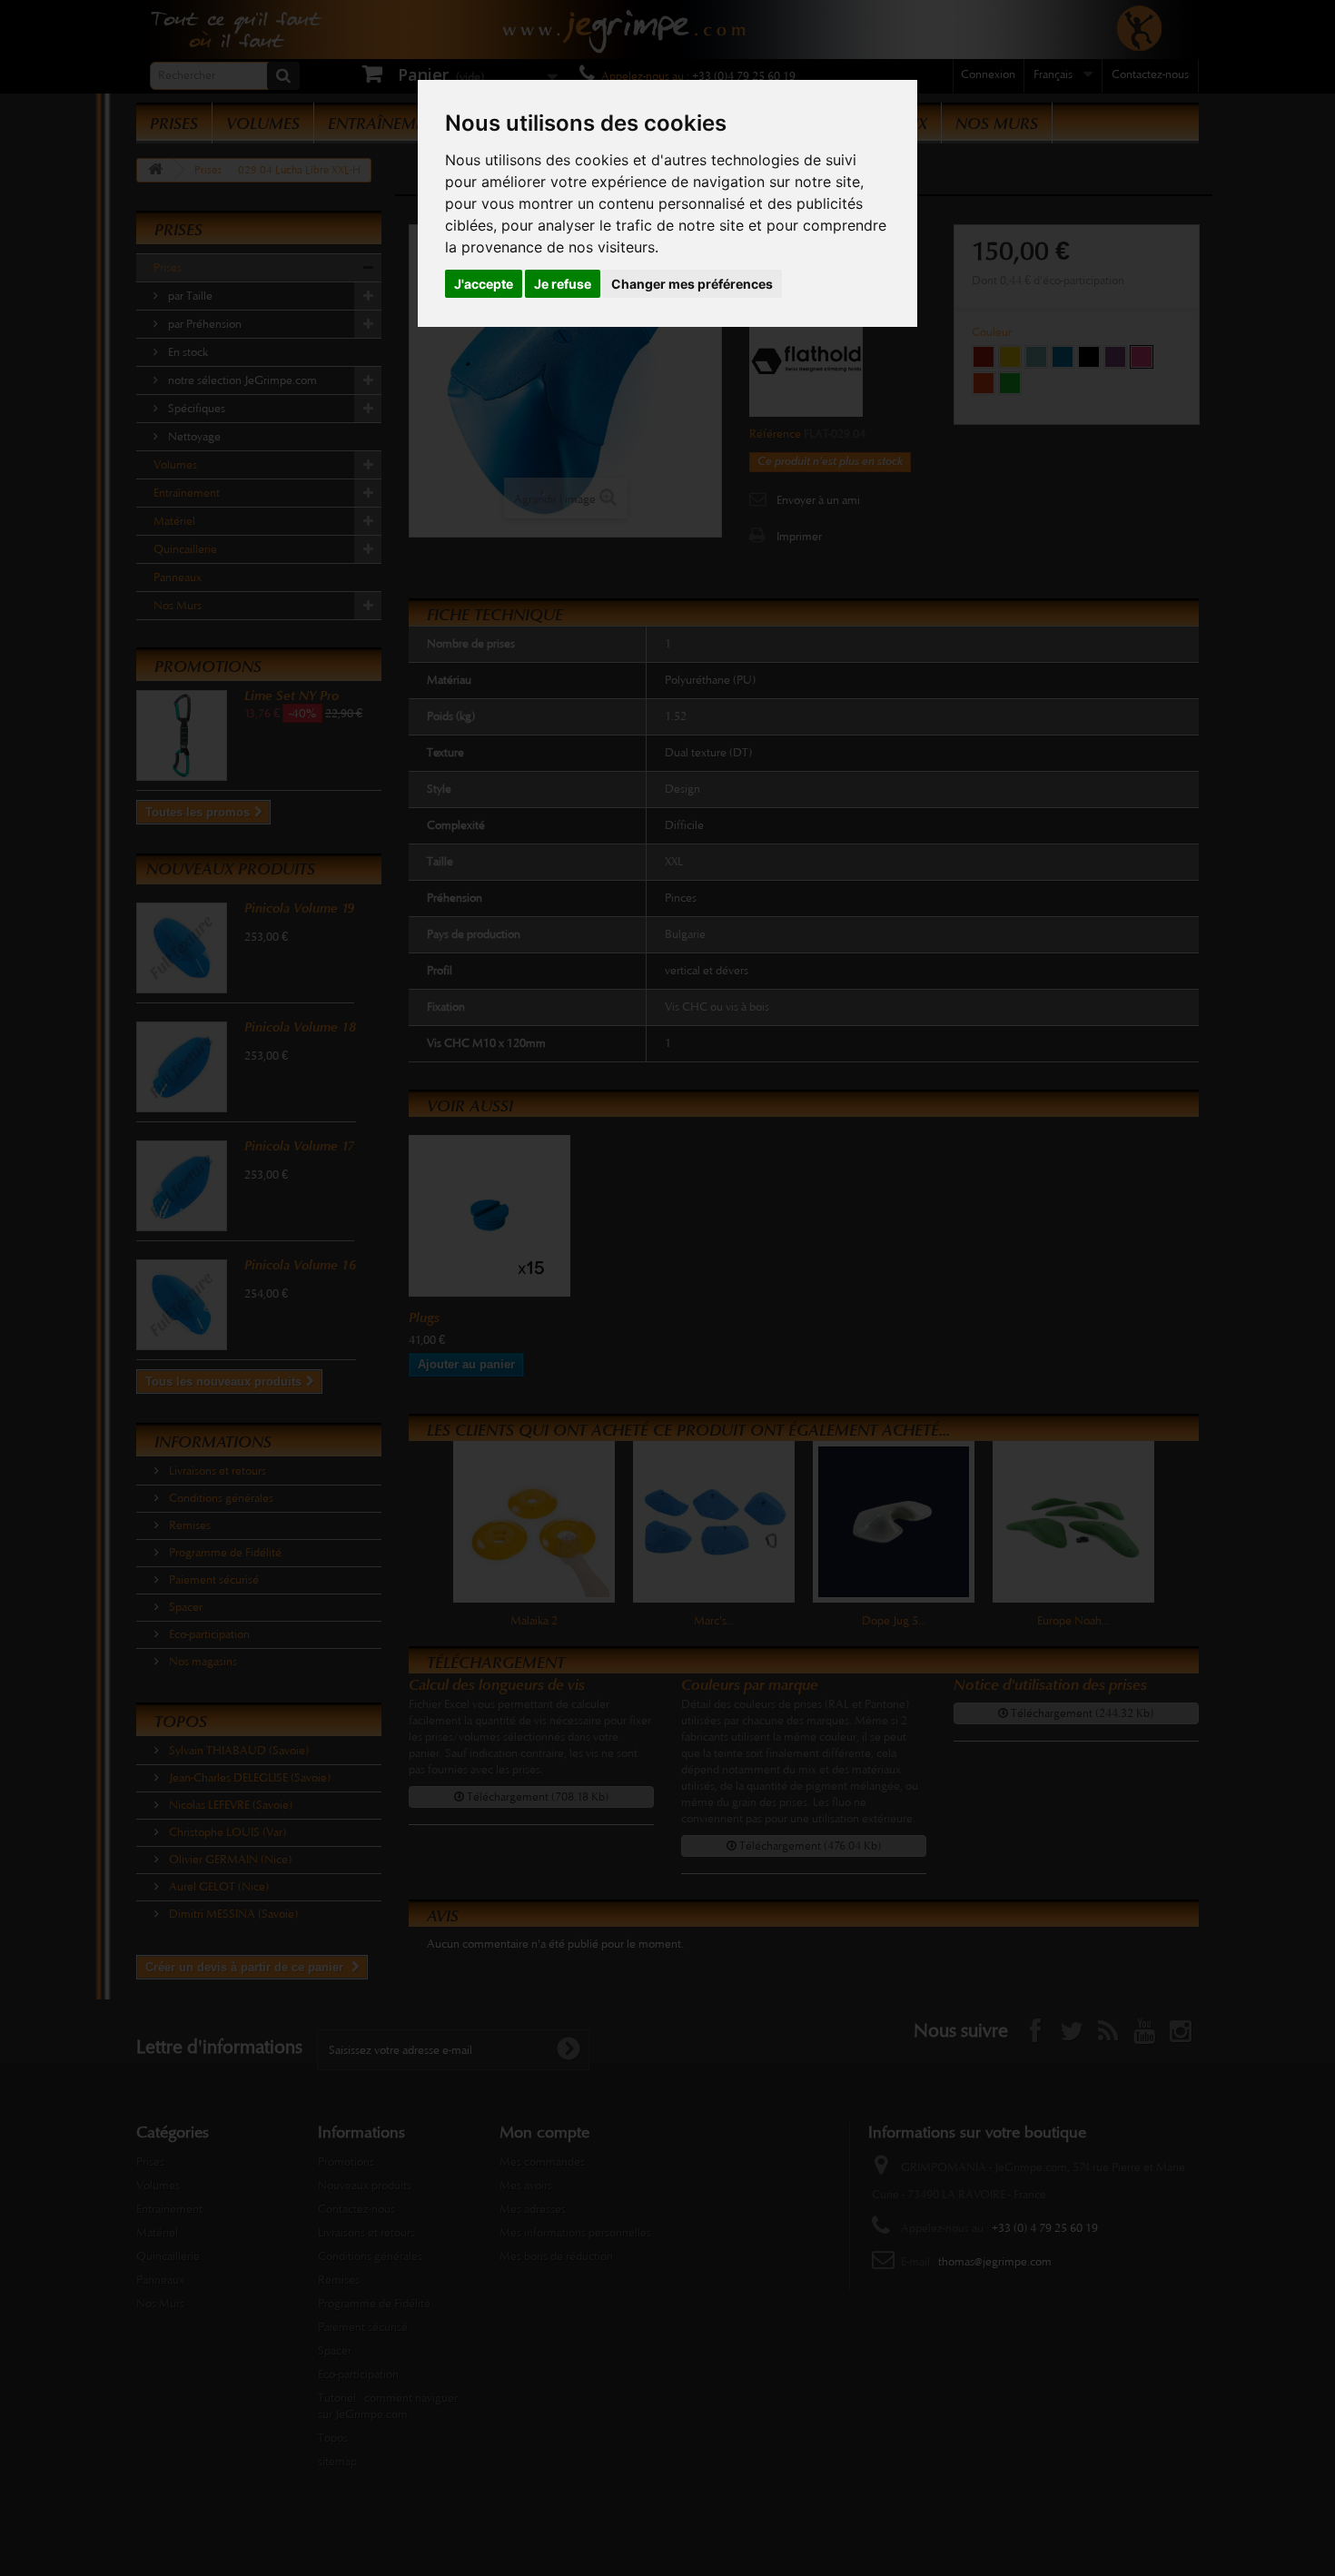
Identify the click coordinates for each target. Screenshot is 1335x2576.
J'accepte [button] (484, 284)
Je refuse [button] (563, 284)
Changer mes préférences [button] (692, 284)
